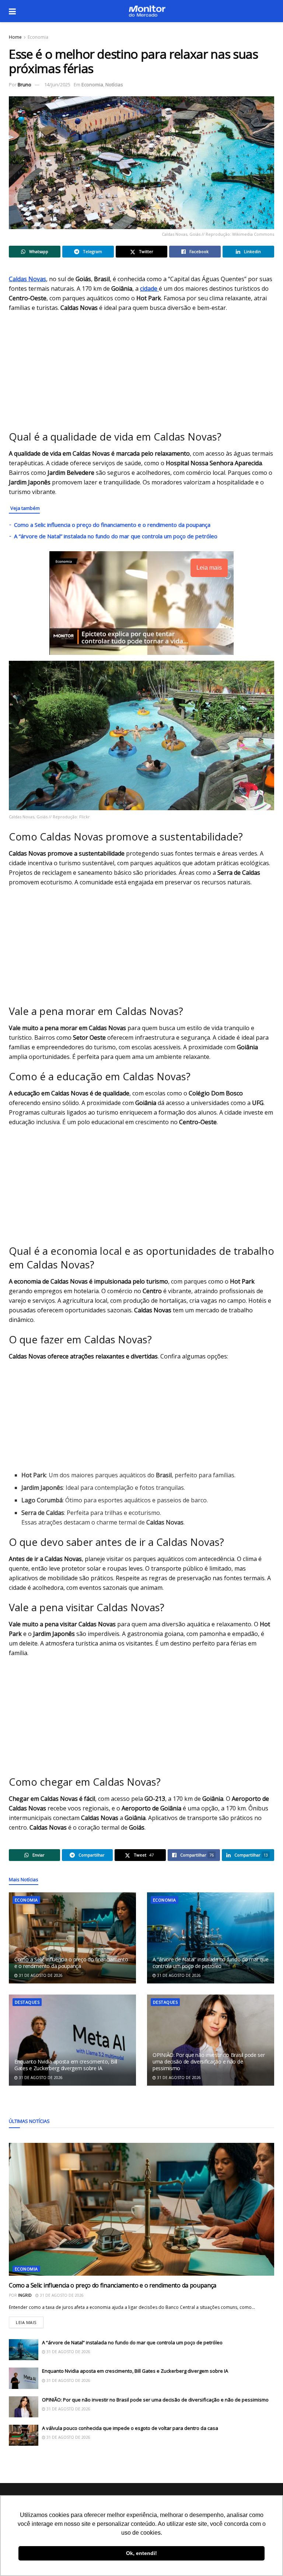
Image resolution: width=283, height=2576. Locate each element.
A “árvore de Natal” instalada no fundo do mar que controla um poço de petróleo (116, 536)
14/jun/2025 (57, 84)
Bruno (25, 84)
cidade (149, 289)
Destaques (27, 2002)
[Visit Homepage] (147, 11)
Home (15, 37)
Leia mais (30, 2321)
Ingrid (25, 2295)
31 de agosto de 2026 (40, 1975)
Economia (38, 37)
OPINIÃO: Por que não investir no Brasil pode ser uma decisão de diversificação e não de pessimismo (209, 2062)
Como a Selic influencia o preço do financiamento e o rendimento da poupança (112, 525)
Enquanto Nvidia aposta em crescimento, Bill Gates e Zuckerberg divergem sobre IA (66, 2065)
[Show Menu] (12, 11)
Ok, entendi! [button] (141, 2553)
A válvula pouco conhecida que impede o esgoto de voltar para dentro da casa (130, 2428)
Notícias (114, 84)
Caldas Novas (27, 279)
